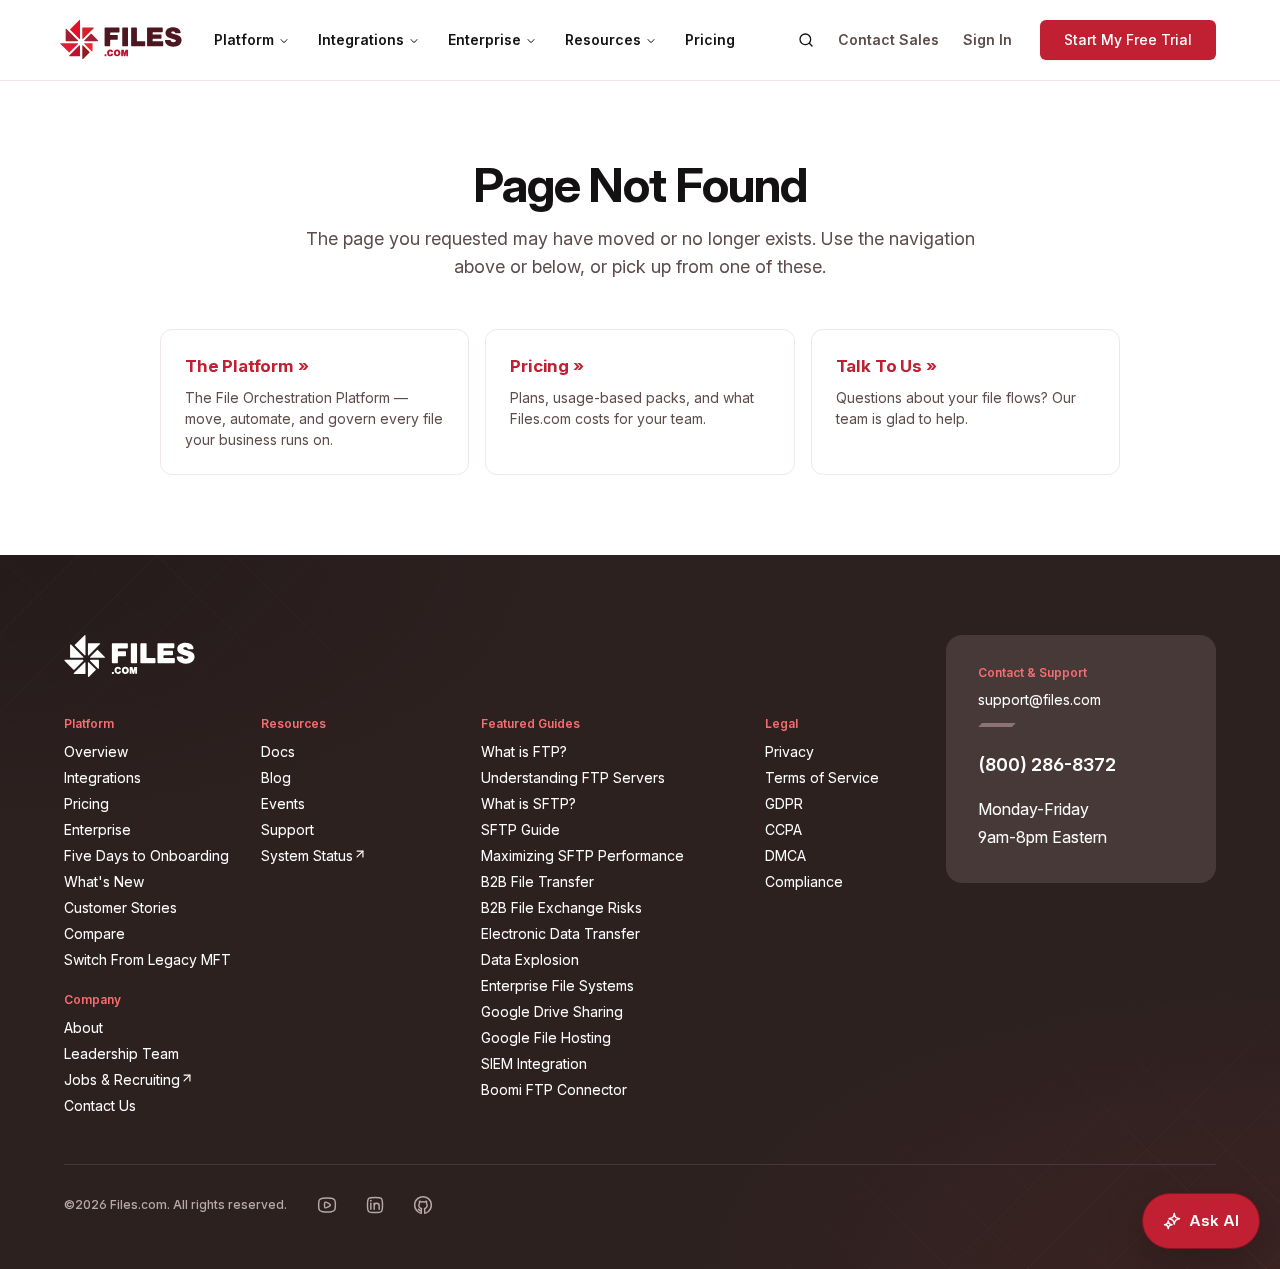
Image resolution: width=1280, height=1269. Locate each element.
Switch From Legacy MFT (147, 959)
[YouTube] (327, 1205)
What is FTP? (524, 751)
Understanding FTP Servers (573, 777)
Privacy (789, 751)
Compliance (804, 881)
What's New (104, 881)
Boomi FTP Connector (554, 1089)
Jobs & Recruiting (150, 1079)
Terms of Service (822, 777)
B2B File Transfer (537, 881)
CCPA (783, 829)
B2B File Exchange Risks (561, 907)
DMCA (785, 855)
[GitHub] (423, 1205)
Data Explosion (530, 959)
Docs (278, 751)
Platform (244, 39)
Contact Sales (888, 39)
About (83, 1027)
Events (283, 803)
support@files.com (1039, 699)
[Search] (806, 40)
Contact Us (100, 1105)
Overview (96, 751)
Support (287, 829)
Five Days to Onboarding (146, 855)
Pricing (710, 39)
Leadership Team (121, 1053)
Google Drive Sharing (552, 1011)
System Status (359, 855)
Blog (276, 777)
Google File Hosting (546, 1037)
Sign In (987, 39)
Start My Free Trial (1128, 39)
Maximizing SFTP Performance (582, 855)
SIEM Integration (534, 1063)
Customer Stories (120, 907)
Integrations (361, 39)
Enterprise (484, 39)
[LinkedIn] (375, 1205)
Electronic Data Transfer (560, 933)
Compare (94, 933)
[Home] (121, 40)
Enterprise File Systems (557, 985)
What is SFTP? (528, 803)
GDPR (784, 803)
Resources (603, 39)
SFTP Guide (520, 829)
